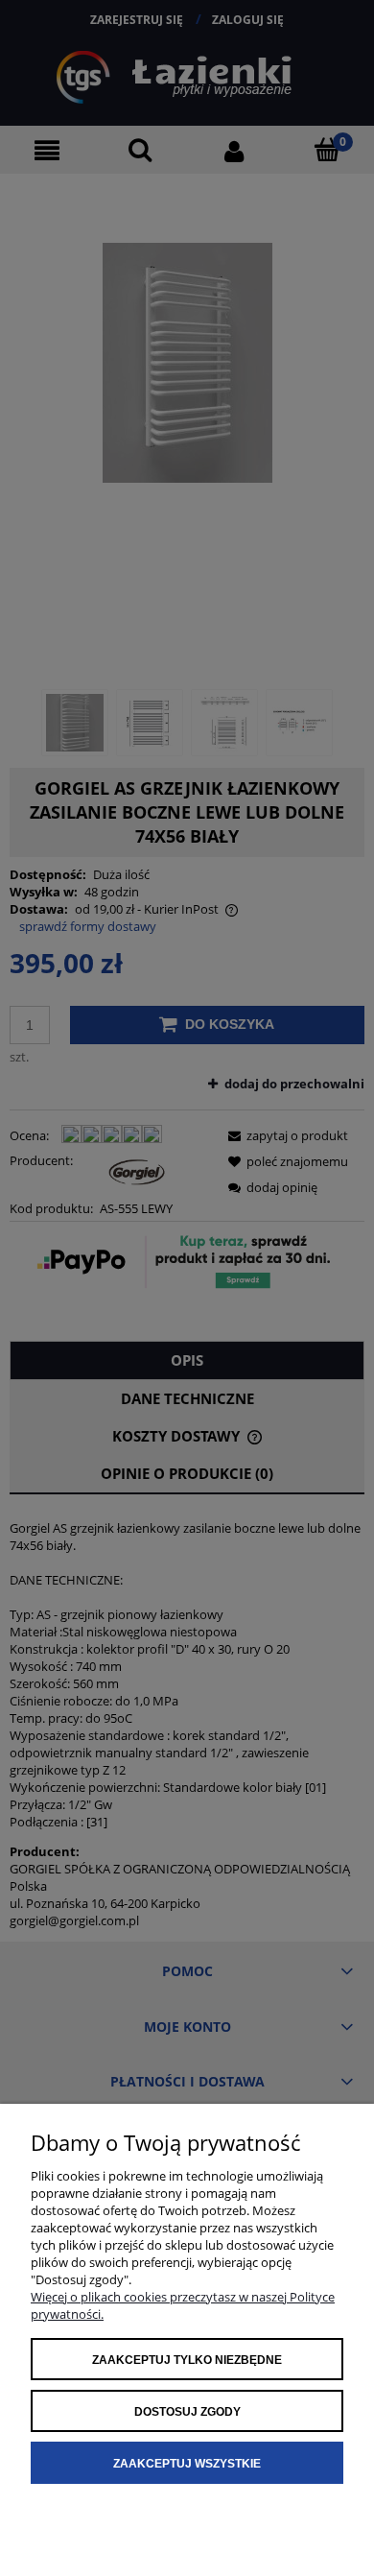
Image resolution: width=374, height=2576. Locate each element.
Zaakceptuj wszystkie (187, 2464)
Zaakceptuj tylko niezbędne (187, 2360)
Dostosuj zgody (187, 2412)
